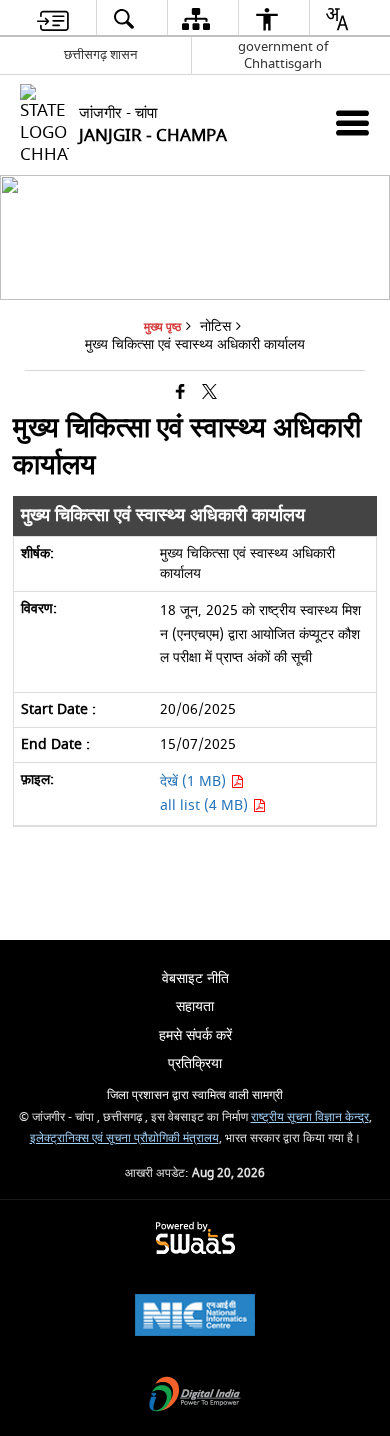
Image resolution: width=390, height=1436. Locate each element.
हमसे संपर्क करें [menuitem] (195, 1035)
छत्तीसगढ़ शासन (100, 54)
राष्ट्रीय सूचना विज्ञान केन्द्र (310, 1117)
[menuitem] (53, 18)
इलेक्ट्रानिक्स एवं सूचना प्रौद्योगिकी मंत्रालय (124, 1138)
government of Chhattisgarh (283, 55)
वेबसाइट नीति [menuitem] (195, 978)
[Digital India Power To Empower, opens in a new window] (195, 1396)
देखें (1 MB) (195, 781)
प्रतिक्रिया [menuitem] (195, 1063)
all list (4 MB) (206, 805)
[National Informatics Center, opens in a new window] (195, 1317)
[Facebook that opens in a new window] (180, 392)
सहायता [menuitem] (195, 1006)
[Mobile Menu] (352, 122)
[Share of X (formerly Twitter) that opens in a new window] (209, 392)
